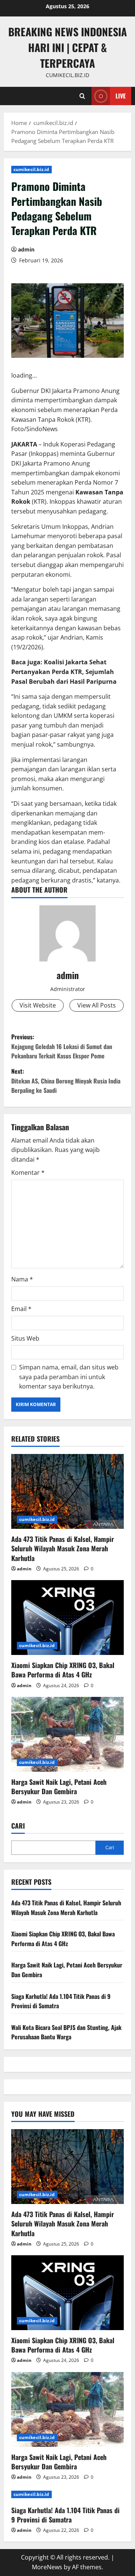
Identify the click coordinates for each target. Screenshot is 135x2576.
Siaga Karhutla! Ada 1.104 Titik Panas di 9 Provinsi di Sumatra (65, 2515)
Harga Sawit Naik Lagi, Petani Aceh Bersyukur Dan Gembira (59, 1787)
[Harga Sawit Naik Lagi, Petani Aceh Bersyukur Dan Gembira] (67, 1734)
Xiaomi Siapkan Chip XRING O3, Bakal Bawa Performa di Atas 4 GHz (63, 1670)
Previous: (62, 1046)
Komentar (28, 1173)
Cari (18, 1826)
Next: (66, 1081)
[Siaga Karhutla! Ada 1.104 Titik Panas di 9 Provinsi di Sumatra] (67, 2494)
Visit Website (38, 1005)
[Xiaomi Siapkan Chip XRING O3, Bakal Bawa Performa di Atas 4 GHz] (67, 1618)
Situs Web (25, 1338)
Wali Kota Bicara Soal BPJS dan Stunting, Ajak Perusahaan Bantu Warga (66, 2032)
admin (26, 249)
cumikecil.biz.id (31, 169)
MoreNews (47, 2567)
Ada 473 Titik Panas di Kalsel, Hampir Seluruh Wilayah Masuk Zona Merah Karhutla (63, 1548)
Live (121, 96)
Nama (22, 1279)
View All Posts (97, 1005)
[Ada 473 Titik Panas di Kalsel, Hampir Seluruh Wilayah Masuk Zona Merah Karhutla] (67, 1491)
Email (21, 1309)
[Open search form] (82, 96)
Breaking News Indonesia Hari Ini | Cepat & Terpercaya (67, 47)
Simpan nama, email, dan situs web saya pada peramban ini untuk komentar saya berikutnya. (69, 1377)
